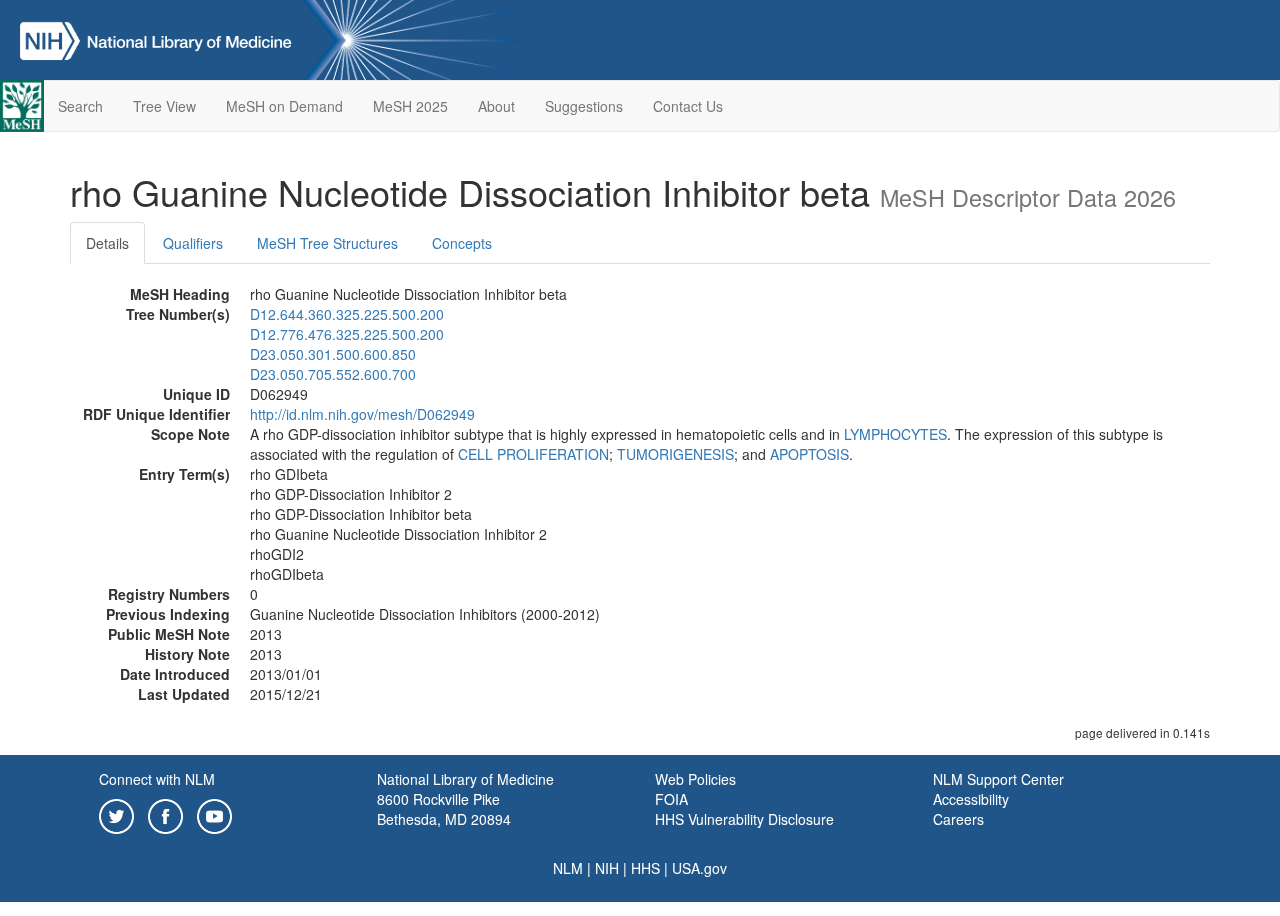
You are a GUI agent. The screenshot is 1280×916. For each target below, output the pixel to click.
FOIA (671, 799)
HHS (645, 868)
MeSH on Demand (284, 106)
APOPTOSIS (809, 454)
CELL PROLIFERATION (533, 454)
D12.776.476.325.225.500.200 (347, 334)
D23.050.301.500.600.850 (333, 354)
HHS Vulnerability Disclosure (744, 819)
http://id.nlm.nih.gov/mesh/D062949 (362, 414)
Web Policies (695, 779)
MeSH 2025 (410, 106)
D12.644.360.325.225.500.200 (347, 314)
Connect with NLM (157, 779)
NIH (607, 868)
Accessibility (971, 799)
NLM (568, 868)
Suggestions (584, 106)
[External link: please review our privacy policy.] (116, 814)
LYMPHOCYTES (895, 434)
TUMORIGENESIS (675, 454)
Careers (958, 819)
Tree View (164, 106)
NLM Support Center (998, 779)
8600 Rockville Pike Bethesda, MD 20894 (444, 809)
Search (80, 106)
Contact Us (688, 106)
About (496, 106)
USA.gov (699, 868)
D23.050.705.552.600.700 (333, 374)
